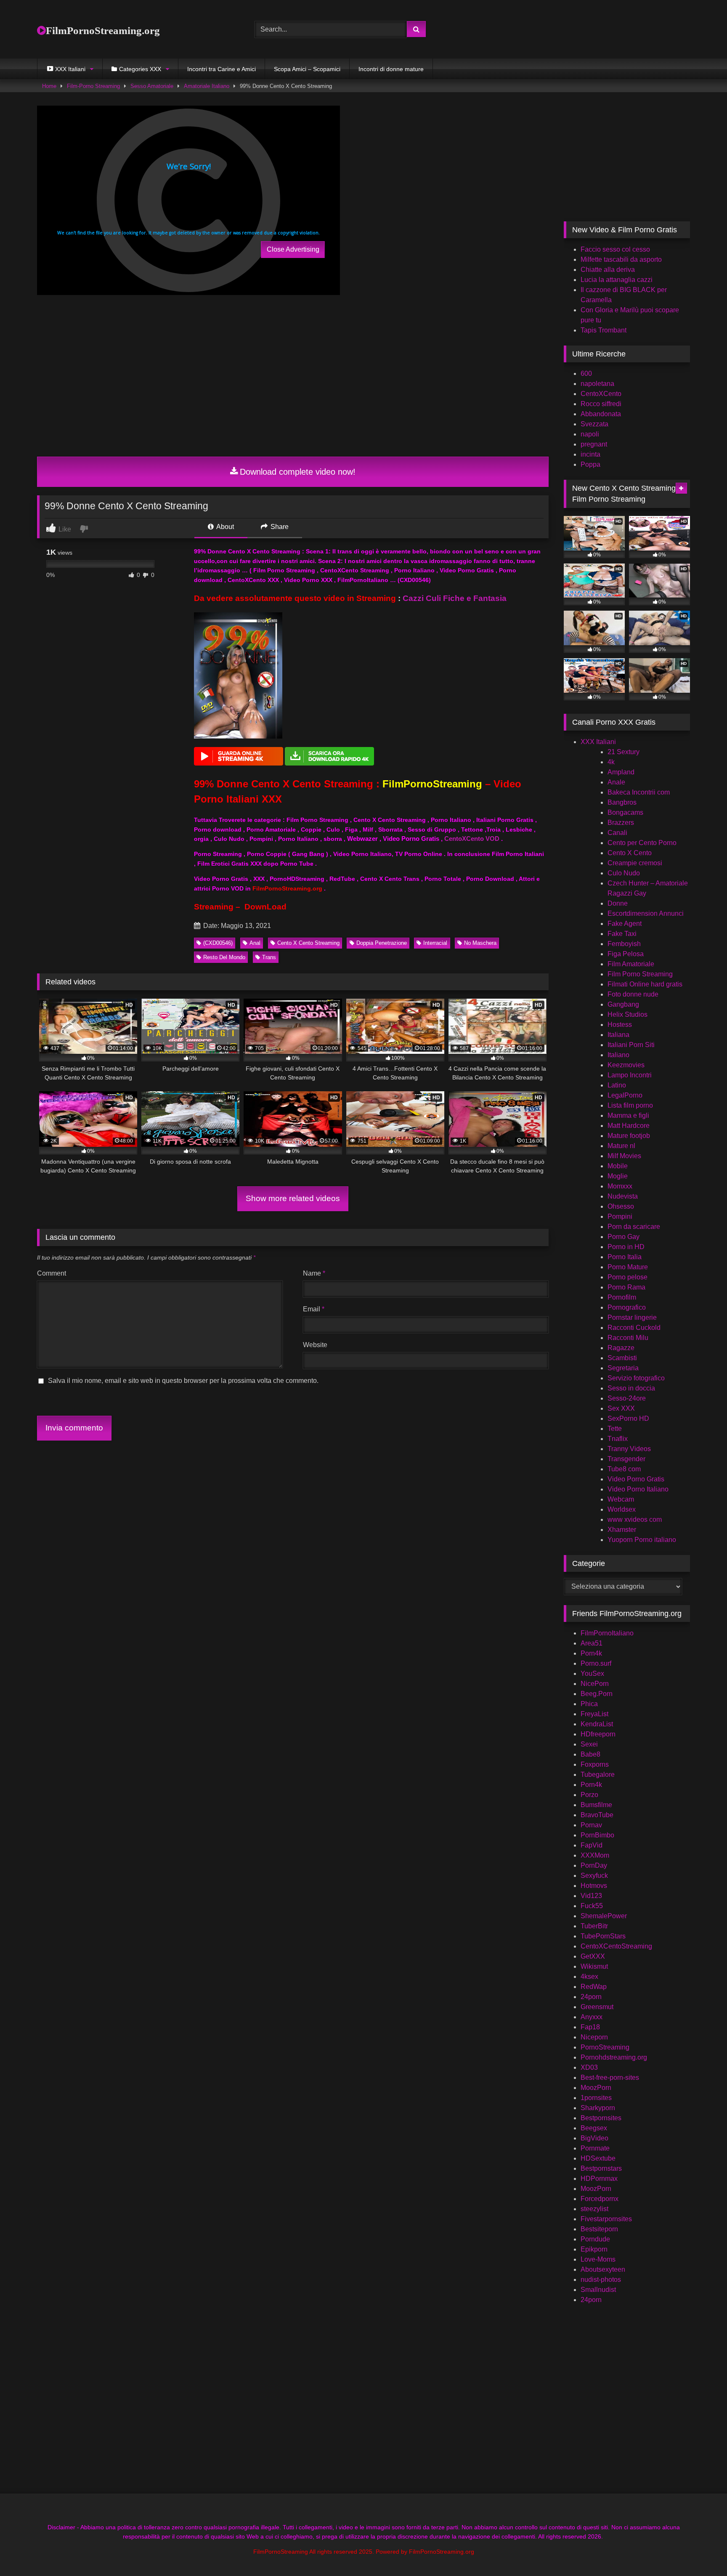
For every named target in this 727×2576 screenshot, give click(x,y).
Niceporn (594, 2037)
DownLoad (265, 907)
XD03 (589, 2067)
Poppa (590, 464)
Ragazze (621, 1348)
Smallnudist (598, 2290)
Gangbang (623, 1004)
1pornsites (596, 2098)
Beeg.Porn (597, 1694)
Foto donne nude (633, 994)
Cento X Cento (630, 853)
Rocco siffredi (601, 404)
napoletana (597, 384)
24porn (591, 1997)
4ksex (589, 1977)
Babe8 (590, 1754)
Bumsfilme (596, 1805)
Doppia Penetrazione (382, 943)
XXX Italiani (598, 742)
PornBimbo (597, 1835)
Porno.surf (596, 1663)
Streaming (214, 907)
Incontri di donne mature (391, 69)
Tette (615, 1429)
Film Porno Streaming (640, 974)
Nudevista (623, 1196)
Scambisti (622, 1358)
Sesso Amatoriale (152, 86)
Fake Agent (625, 924)
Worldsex (622, 1509)
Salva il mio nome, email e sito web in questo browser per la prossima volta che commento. (183, 1381)
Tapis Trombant (604, 330)
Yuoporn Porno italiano (642, 1540)
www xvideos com (635, 1519)
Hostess (620, 1025)
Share (279, 527)
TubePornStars (603, 1936)
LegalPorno (625, 1095)
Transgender (626, 1459)
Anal (255, 943)
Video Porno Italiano (638, 1489)
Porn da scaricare (634, 1227)
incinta (590, 454)
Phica (589, 1704)
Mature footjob (629, 1136)
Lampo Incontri (630, 1075)
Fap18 (590, 2027)
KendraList (597, 1724)
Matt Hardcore (629, 1126)
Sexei (589, 1744)
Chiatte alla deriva (608, 270)
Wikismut (594, 1966)
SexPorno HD (628, 1418)
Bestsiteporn (599, 2229)
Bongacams (625, 812)
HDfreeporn (598, 1734)
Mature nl (621, 1146)
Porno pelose (628, 1277)
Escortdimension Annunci (646, 913)
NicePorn (595, 1684)
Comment (52, 1273)
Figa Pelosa (626, 954)
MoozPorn (596, 2088)
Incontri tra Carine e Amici (222, 69)
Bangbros (622, 802)
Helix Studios (628, 1014)
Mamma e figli (628, 1115)
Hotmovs (594, 1886)
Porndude (595, 2239)
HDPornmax (599, 2179)
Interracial (435, 943)
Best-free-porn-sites (610, 2078)
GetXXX (593, 1956)
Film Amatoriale (631, 964)
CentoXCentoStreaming (616, 1946)
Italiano (618, 1055)
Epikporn (594, 2249)
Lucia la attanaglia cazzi (617, 280)
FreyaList (594, 1714)
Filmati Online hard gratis (645, 984)
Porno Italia (625, 1257)
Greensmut (597, 2007)
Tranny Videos (629, 1449)
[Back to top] (701, 2551)
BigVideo (594, 2138)
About (224, 527)
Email (314, 1309)
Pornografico (627, 1307)
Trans (269, 957)
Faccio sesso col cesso (615, 249)
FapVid (592, 1845)
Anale (616, 782)
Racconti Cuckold (634, 1328)
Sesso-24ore (627, 1398)
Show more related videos (293, 1198)
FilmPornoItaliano (607, 1633)
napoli (590, 434)
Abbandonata (601, 414)
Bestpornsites (601, 2118)
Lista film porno (630, 1105)
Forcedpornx (600, 2199)
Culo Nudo (624, 873)
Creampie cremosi (635, 863)
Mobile (618, 1166)
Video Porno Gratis (636, 1479)
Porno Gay (624, 1237)
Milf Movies (624, 1156)
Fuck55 (592, 1906)
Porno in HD (626, 1247)
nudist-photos (601, 2280)
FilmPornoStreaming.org (103, 31)
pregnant (594, 444)
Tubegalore (598, 1774)
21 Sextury (624, 752)
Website (315, 1345)
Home (49, 86)
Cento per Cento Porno (642, 843)
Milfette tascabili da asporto (621, 259)
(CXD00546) (218, 943)
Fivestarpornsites (606, 2219)
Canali (617, 833)
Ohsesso (621, 1206)
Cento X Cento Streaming (308, 943)
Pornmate (595, 2148)
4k (611, 762)
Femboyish (624, 944)
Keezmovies (626, 1065)
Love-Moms (598, 2259)
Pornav (591, 1825)
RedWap (594, 1987)
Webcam (621, 1499)
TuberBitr (594, 1926)
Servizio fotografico (636, 1378)
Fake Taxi (622, 934)
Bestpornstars (601, 2168)
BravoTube (597, 1815)
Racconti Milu (628, 1338)
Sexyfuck (594, 1876)
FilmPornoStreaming (432, 784)
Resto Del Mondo (224, 957)
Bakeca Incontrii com (639, 792)
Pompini (620, 1216)
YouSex (592, 1673)
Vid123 (591, 1896)
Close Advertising (293, 249)
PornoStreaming (605, 2047)
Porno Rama (626, 1287)
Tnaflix (618, 1439)
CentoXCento (601, 394)
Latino (617, 1085)
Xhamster (622, 1530)
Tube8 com (624, 1469)
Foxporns (595, 1764)
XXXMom (595, 1855)
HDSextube (598, 2158)
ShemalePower (604, 1916)
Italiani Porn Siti (631, 1045)
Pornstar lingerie (632, 1317)
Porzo (589, 1795)
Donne (618, 903)
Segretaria (623, 1368)
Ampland (621, 772)
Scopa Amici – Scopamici (307, 69)
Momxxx (620, 1186)
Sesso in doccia (631, 1388)
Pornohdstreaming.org (614, 2057)
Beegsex (594, 2128)
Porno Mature (628, 1267)
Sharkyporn (598, 2108)
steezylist (594, 2209)
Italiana (618, 1035)
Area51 (592, 1643)
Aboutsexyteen (603, 2269)
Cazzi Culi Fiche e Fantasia (455, 598)
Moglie (618, 1176)
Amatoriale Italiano (207, 86)
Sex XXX (621, 1408)
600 (586, 374)
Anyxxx (592, 2017)
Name (314, 1273)
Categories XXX (140, 69)
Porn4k (591, 1653)
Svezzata (594, 424)
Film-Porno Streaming (93, 86)
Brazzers (621, 823)
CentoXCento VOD (472, 839)
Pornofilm (622, 1297)
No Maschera (480, 943)
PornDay (594, 1865)
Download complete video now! (298, 472)
